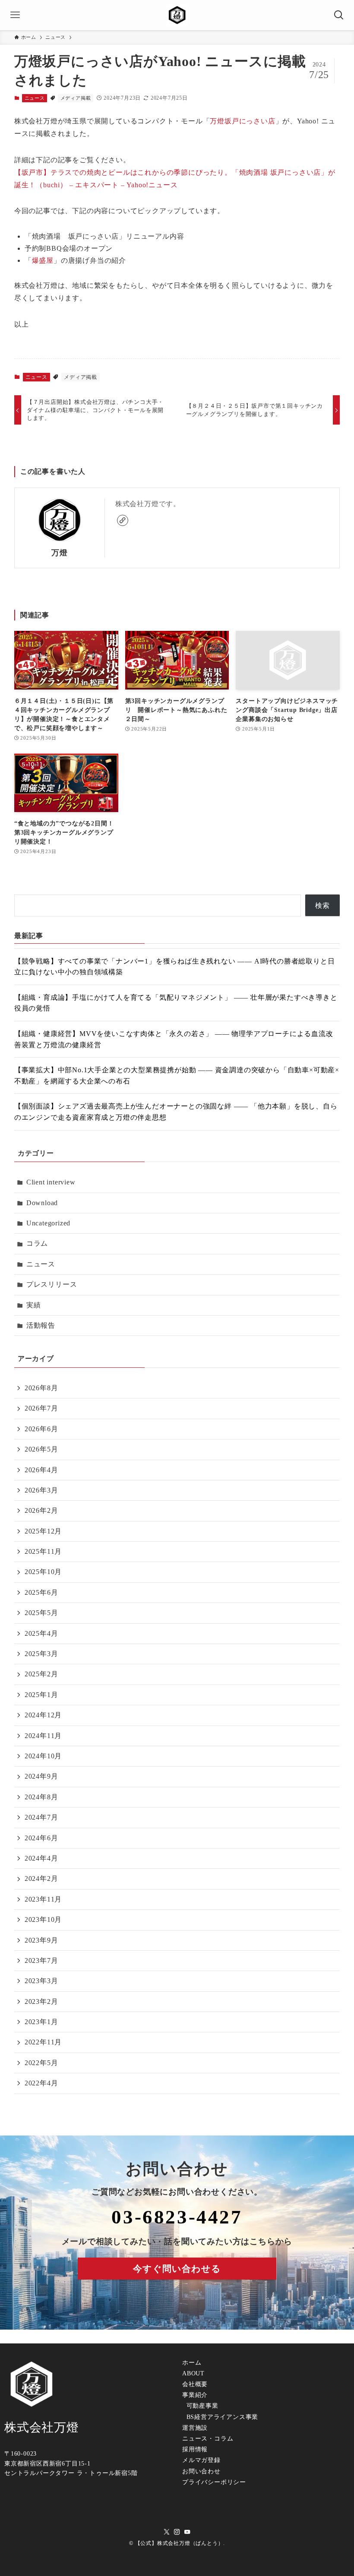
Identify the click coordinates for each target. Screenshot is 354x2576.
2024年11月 (43, 1736)
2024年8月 (41, 1797)
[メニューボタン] (15, 15)
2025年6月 (41, 1592)
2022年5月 (41, 2063)
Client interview (51, 1182)
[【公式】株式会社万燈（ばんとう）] (177, 15)
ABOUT (193, 2373)
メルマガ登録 (201, 2460)
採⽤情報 (195, 2449)
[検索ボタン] (339, 15)
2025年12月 (43, 1531)
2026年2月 (41, 1510)
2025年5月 (41, 1613)
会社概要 (195, 2384)
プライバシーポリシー (214, 2482)
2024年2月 (41, 1878)
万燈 (60, 553)
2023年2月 (41, 2001)
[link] (123, 520)
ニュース (35, 98)
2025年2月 (41, 1674)
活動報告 (41, 1325)
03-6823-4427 (177, 2217)
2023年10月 (43, 1919)
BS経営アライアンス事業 (221, 2417)
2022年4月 (41, 2083)
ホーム (192, 2363)
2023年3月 (41, 1981)
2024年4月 (41, 1858)
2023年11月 (43, 1899)
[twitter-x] (167, 2532)
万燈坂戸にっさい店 (242, 121)
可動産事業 (201, 2406)
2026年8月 (41, 1388)
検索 (322, 905)
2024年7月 (41, 1817)
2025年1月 (41, 1695)
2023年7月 (41, 1960)
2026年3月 (41, 1490)
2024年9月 (41, 1776)
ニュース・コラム (208, 2439)
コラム (37, 1243)
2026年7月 (41, 1408)
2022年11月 (43, 2042)
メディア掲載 (76, 98)
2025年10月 (43, 1572)
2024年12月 (43, 1715)
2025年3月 (41, 1654)
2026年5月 (41, 1449)
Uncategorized (48, 1223)
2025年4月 (41, 1633)
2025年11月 (43, 1551)
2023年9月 (41, 1940)
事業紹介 (195, 2395)
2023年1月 (41, 2022)
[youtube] (187, 2532)
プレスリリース (52, 1284)
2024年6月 (41, 1838)
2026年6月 (41, 1429)
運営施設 (195, 2428)
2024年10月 (43, 1756)
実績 (34, 1305)
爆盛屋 (43, 260)
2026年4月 (41, 1470)
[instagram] (177, 2532)
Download (42, 1203)
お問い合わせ (201, 2471)
